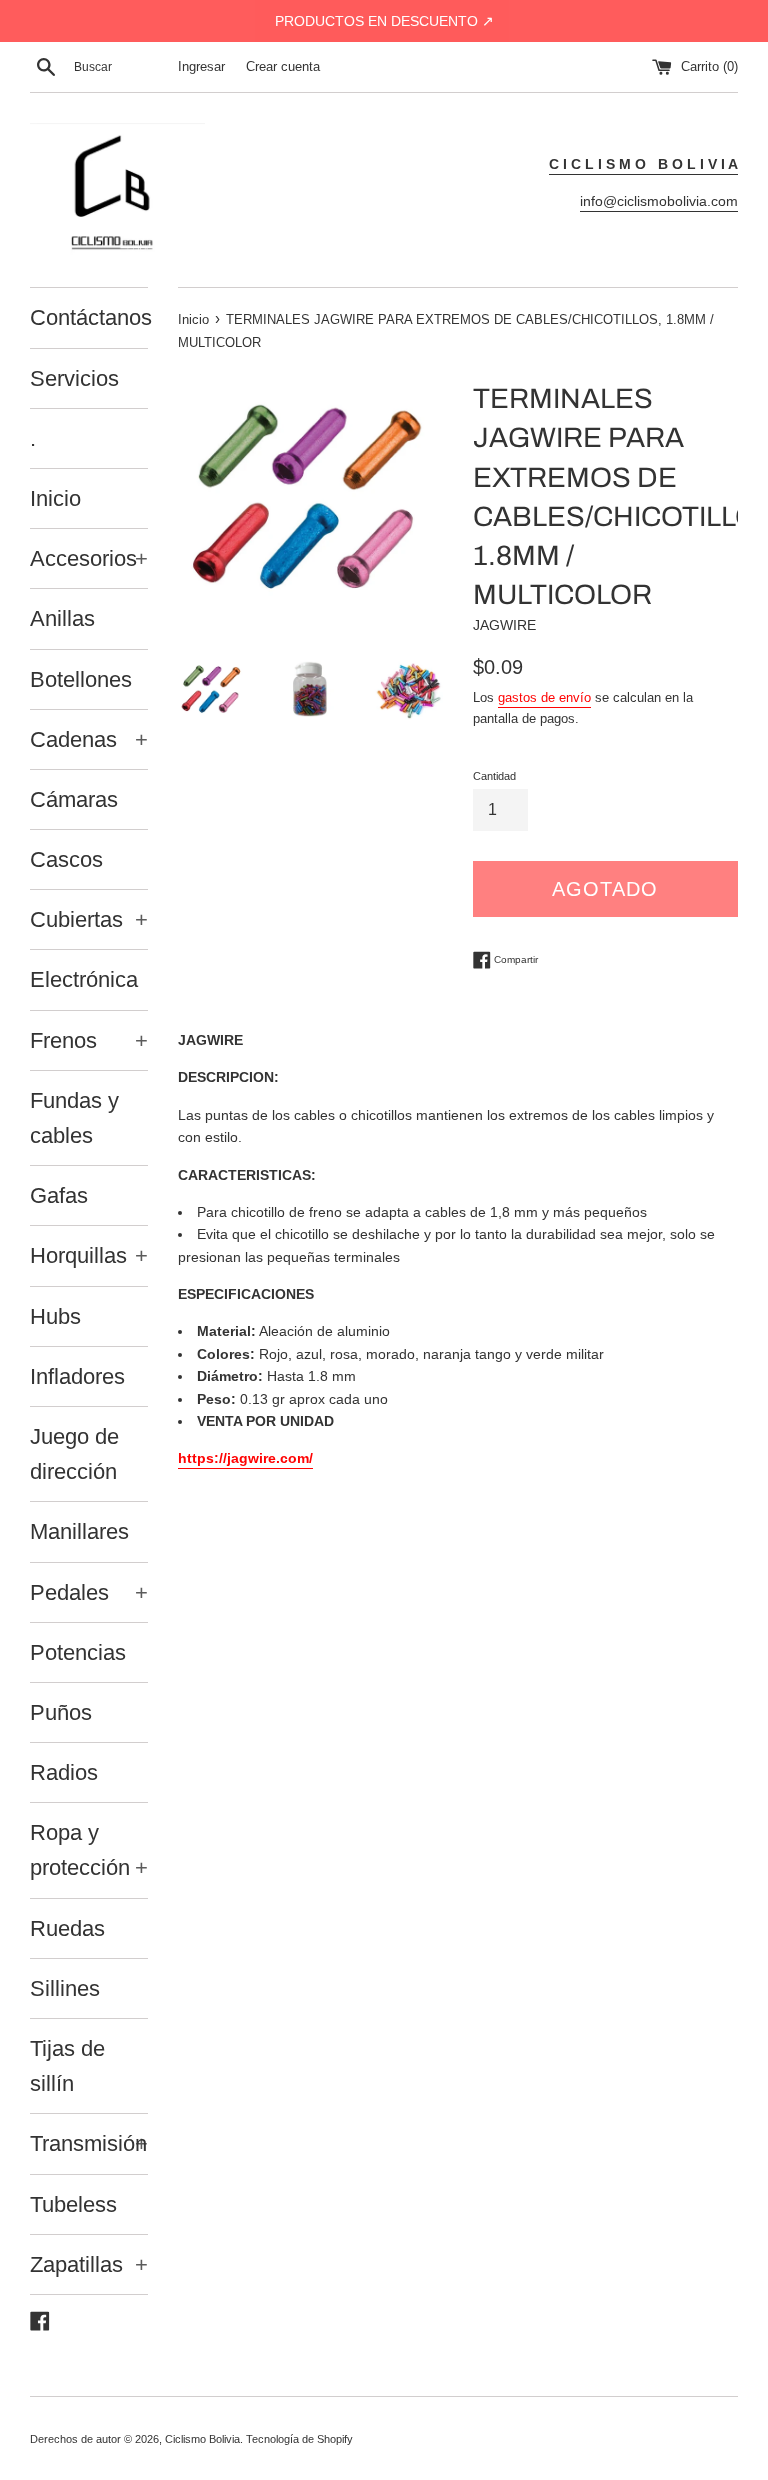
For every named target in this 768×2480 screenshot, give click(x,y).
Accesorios (89, 558)
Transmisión (89, 2143)
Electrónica (84, 979)
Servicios (74, 378)
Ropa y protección (89, 1850)
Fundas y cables (74, 1118)
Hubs (55, 1316)
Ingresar (201, 67)
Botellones (81, 679)
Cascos (66, 859)
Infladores (77, 1376)
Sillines (65, 1988)
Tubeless (73, 2204)
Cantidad (494, 776)
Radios (64, 1772)
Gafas (59, 1195)
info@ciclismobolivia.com (659, 201)
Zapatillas (89, 2264)
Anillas (62, 618)
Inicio (55, 498)
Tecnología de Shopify (299, 2439)
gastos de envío (544, 697)
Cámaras (74, 799)
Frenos (89, 1040)
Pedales (89, 1592)
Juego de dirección (74, 1454)
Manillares (79, 1531)
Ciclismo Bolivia (202, 2439)
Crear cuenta (283, 67)
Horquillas (89, 1255)
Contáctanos (89, 317)
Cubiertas (89, 919)
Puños (61, 1712)
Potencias (78, 1652)
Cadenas (89, 739)
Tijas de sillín (67, 2066)
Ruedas (67, 1928)
